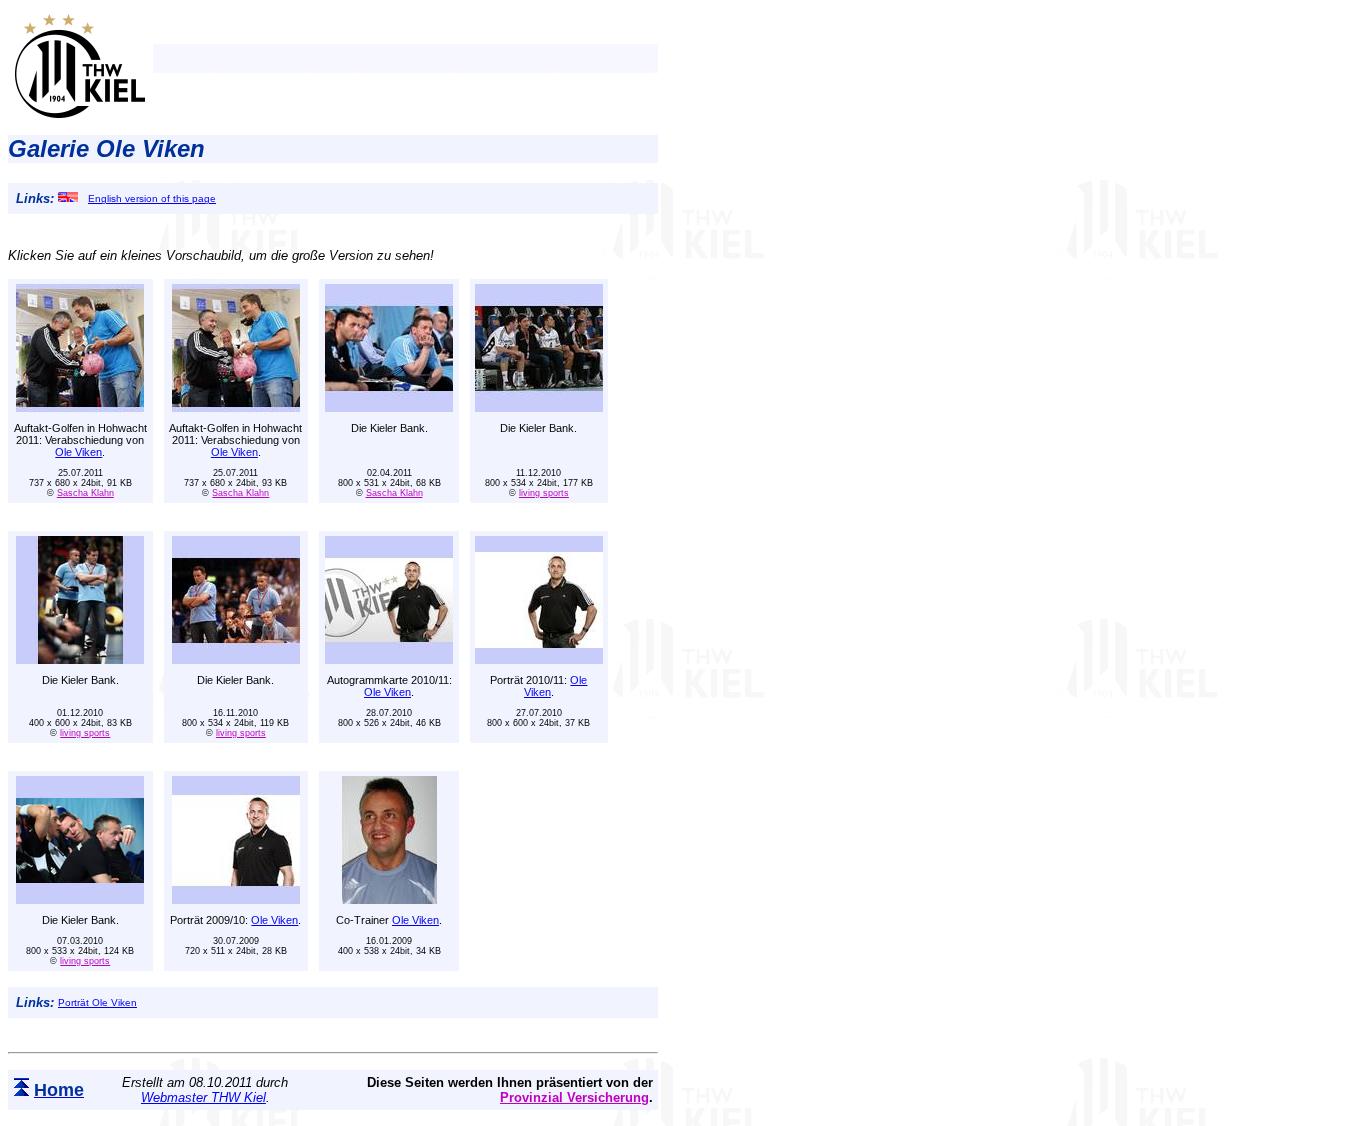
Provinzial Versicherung (574, 1097)
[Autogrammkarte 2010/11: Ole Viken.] (389, 658)
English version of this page (152, 198)
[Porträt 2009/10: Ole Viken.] (236, 898)
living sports (544, 493)
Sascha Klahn (85, 493)
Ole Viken (78, 452)
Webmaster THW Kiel (203, 1097)
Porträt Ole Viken (97, 1002)
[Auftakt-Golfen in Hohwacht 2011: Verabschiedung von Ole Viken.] (80, 406)
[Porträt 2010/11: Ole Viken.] (539, 658)
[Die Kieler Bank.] (389, 406)
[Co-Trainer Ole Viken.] (389, 898)
